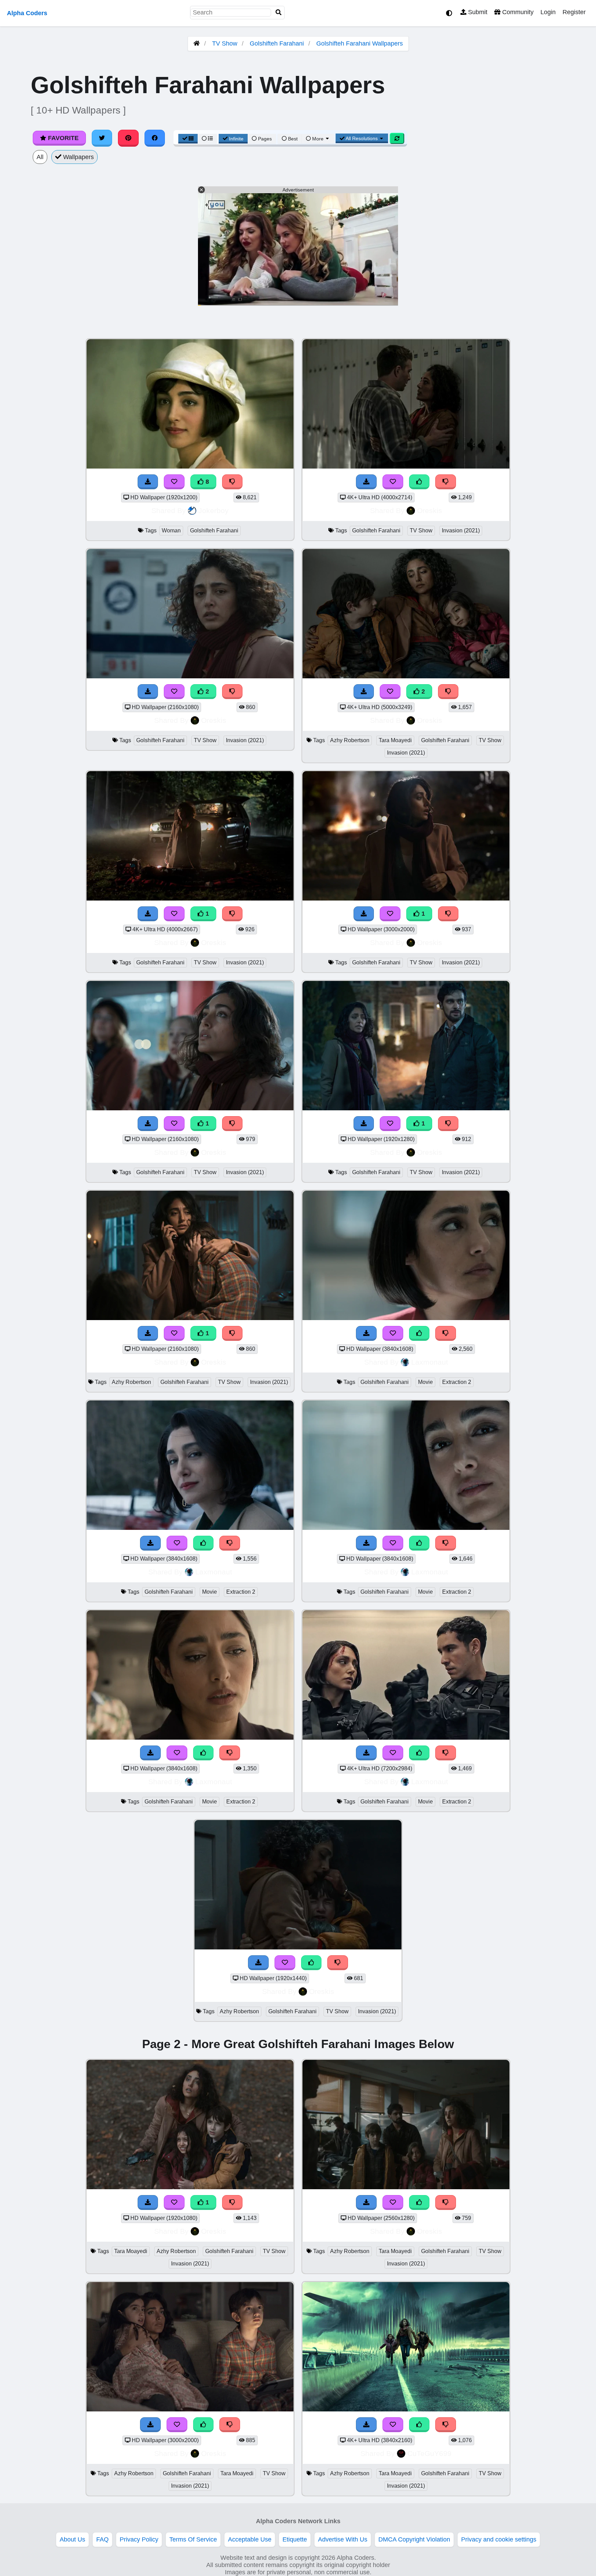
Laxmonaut (430, 1362)
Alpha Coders (27, 13)
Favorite (62, 138)
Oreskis (430, 510)
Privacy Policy (139, 2539)
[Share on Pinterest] (128, 138)
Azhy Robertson (350, 740)
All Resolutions (362, 138)
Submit (477, 12)
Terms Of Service (193, 2539)
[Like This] (419, 482)
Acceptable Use (250, 2539)
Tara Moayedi (395, 740)
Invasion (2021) (461, 530)
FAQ (102, 2539)
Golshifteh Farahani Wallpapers (360, 43)
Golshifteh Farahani (277, 43)
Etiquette (295, 2539)
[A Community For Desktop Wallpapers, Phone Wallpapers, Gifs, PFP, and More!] (197, 43)
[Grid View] (188, 139)
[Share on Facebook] (155, 138)
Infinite (236, 139)
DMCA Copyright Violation (414, 2539)
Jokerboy (213, 510)
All (40, 157)
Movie (425, 1382)
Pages (265, 139)
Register (574, 12)
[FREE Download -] (366, 482)
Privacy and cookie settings (499, 2539)
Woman (171, 530)
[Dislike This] (446, 482)
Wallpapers (78, 157)
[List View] (207, 139)
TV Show (225, 43)
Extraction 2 (457, 1382)
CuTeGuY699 (429, 2453)
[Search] (279, 13)
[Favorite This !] (393, 482)
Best (292, 139)
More (318, 139)
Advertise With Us (343, 2539)
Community (517, 12)
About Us (72, 2539)
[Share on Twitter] (102, 138)
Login (548, 12)
